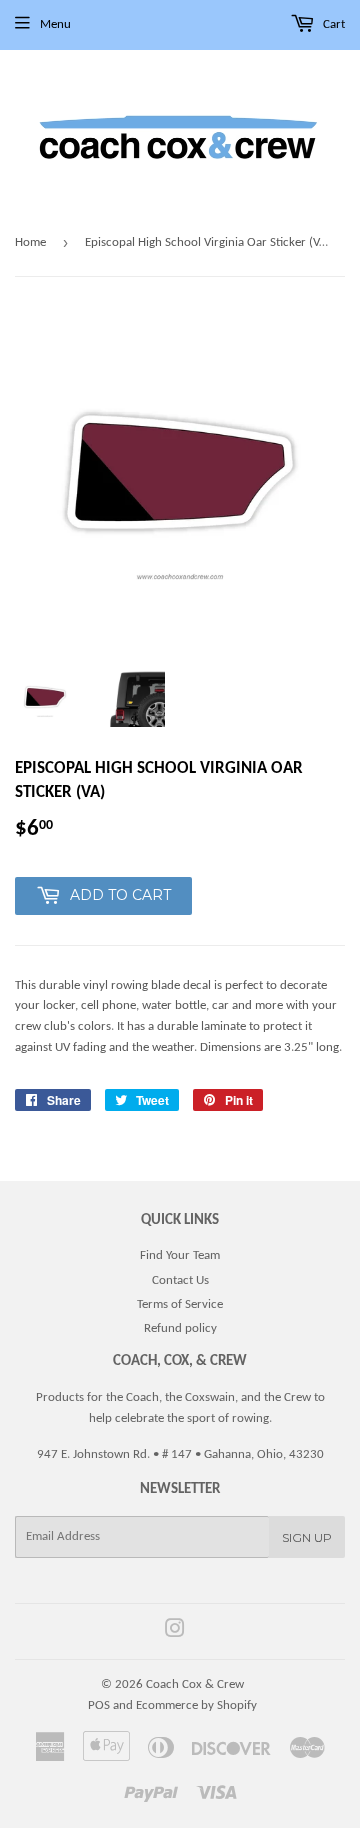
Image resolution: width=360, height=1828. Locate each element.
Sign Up (307, 1537)
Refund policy (180, 1328)
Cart (332, 24)
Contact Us (180, 1280)
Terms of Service (180, 1304)
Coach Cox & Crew (195, 1684)
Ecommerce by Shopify (196, 1705)
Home (30, 242)
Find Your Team (180, 1255)
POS (99, 1705)
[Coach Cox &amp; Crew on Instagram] (175, 1632)
